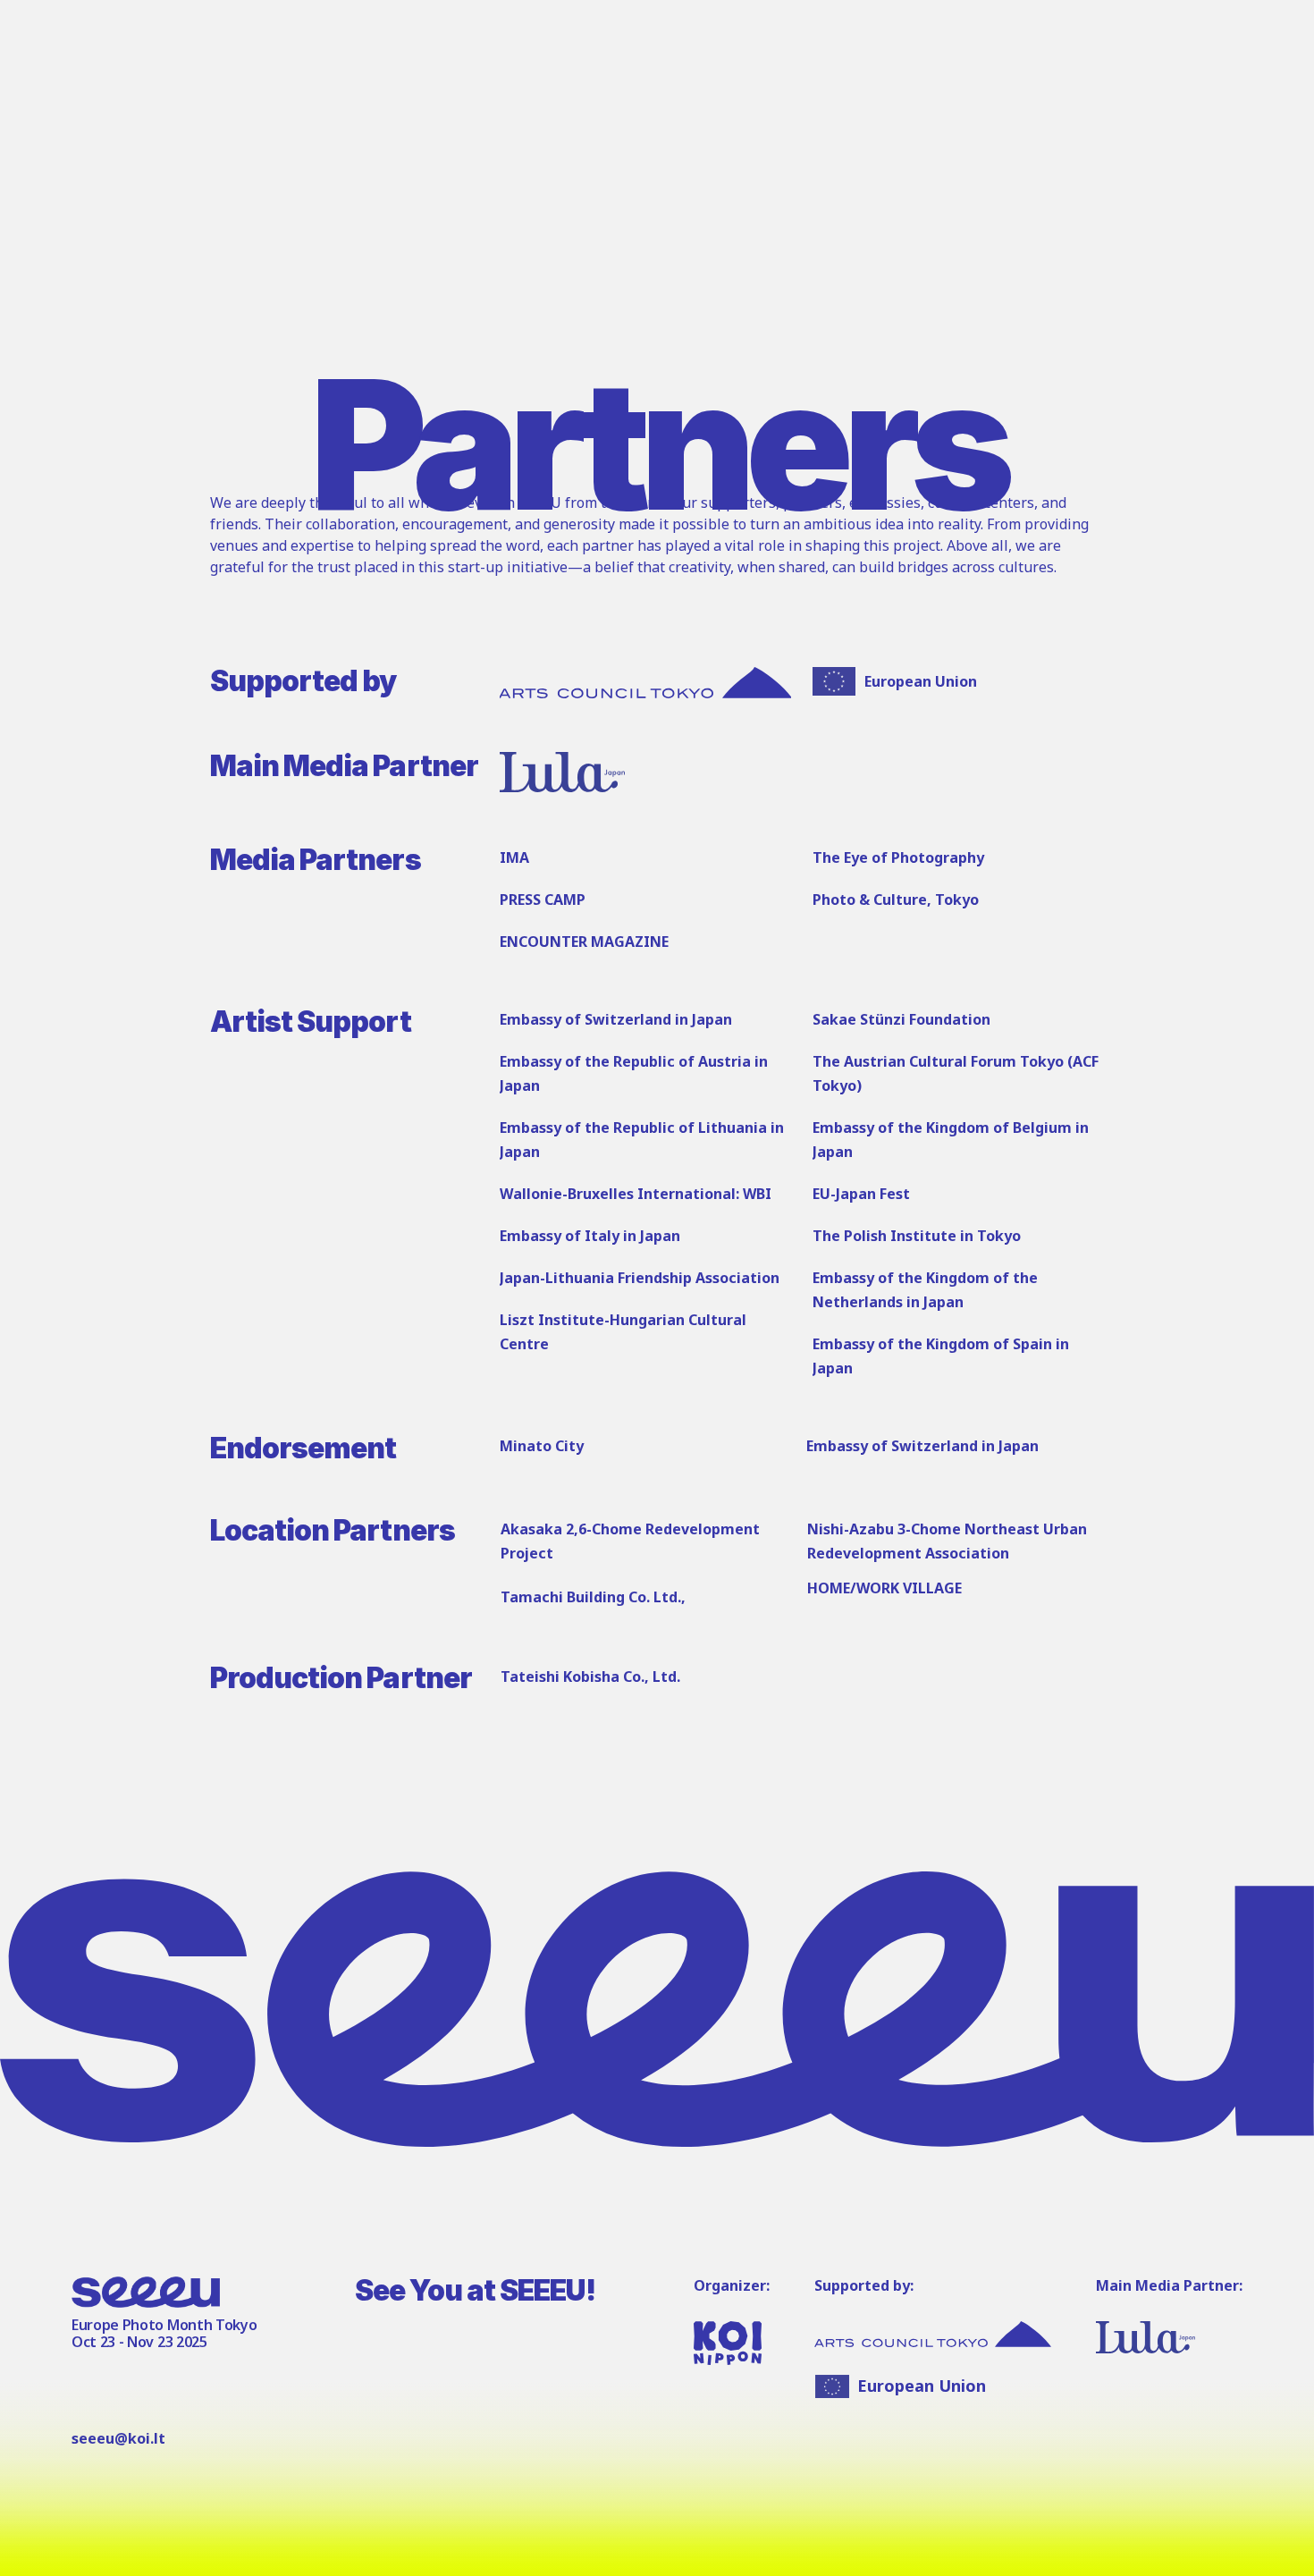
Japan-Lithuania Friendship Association (640, 1278)
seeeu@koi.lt (118, 2438)
